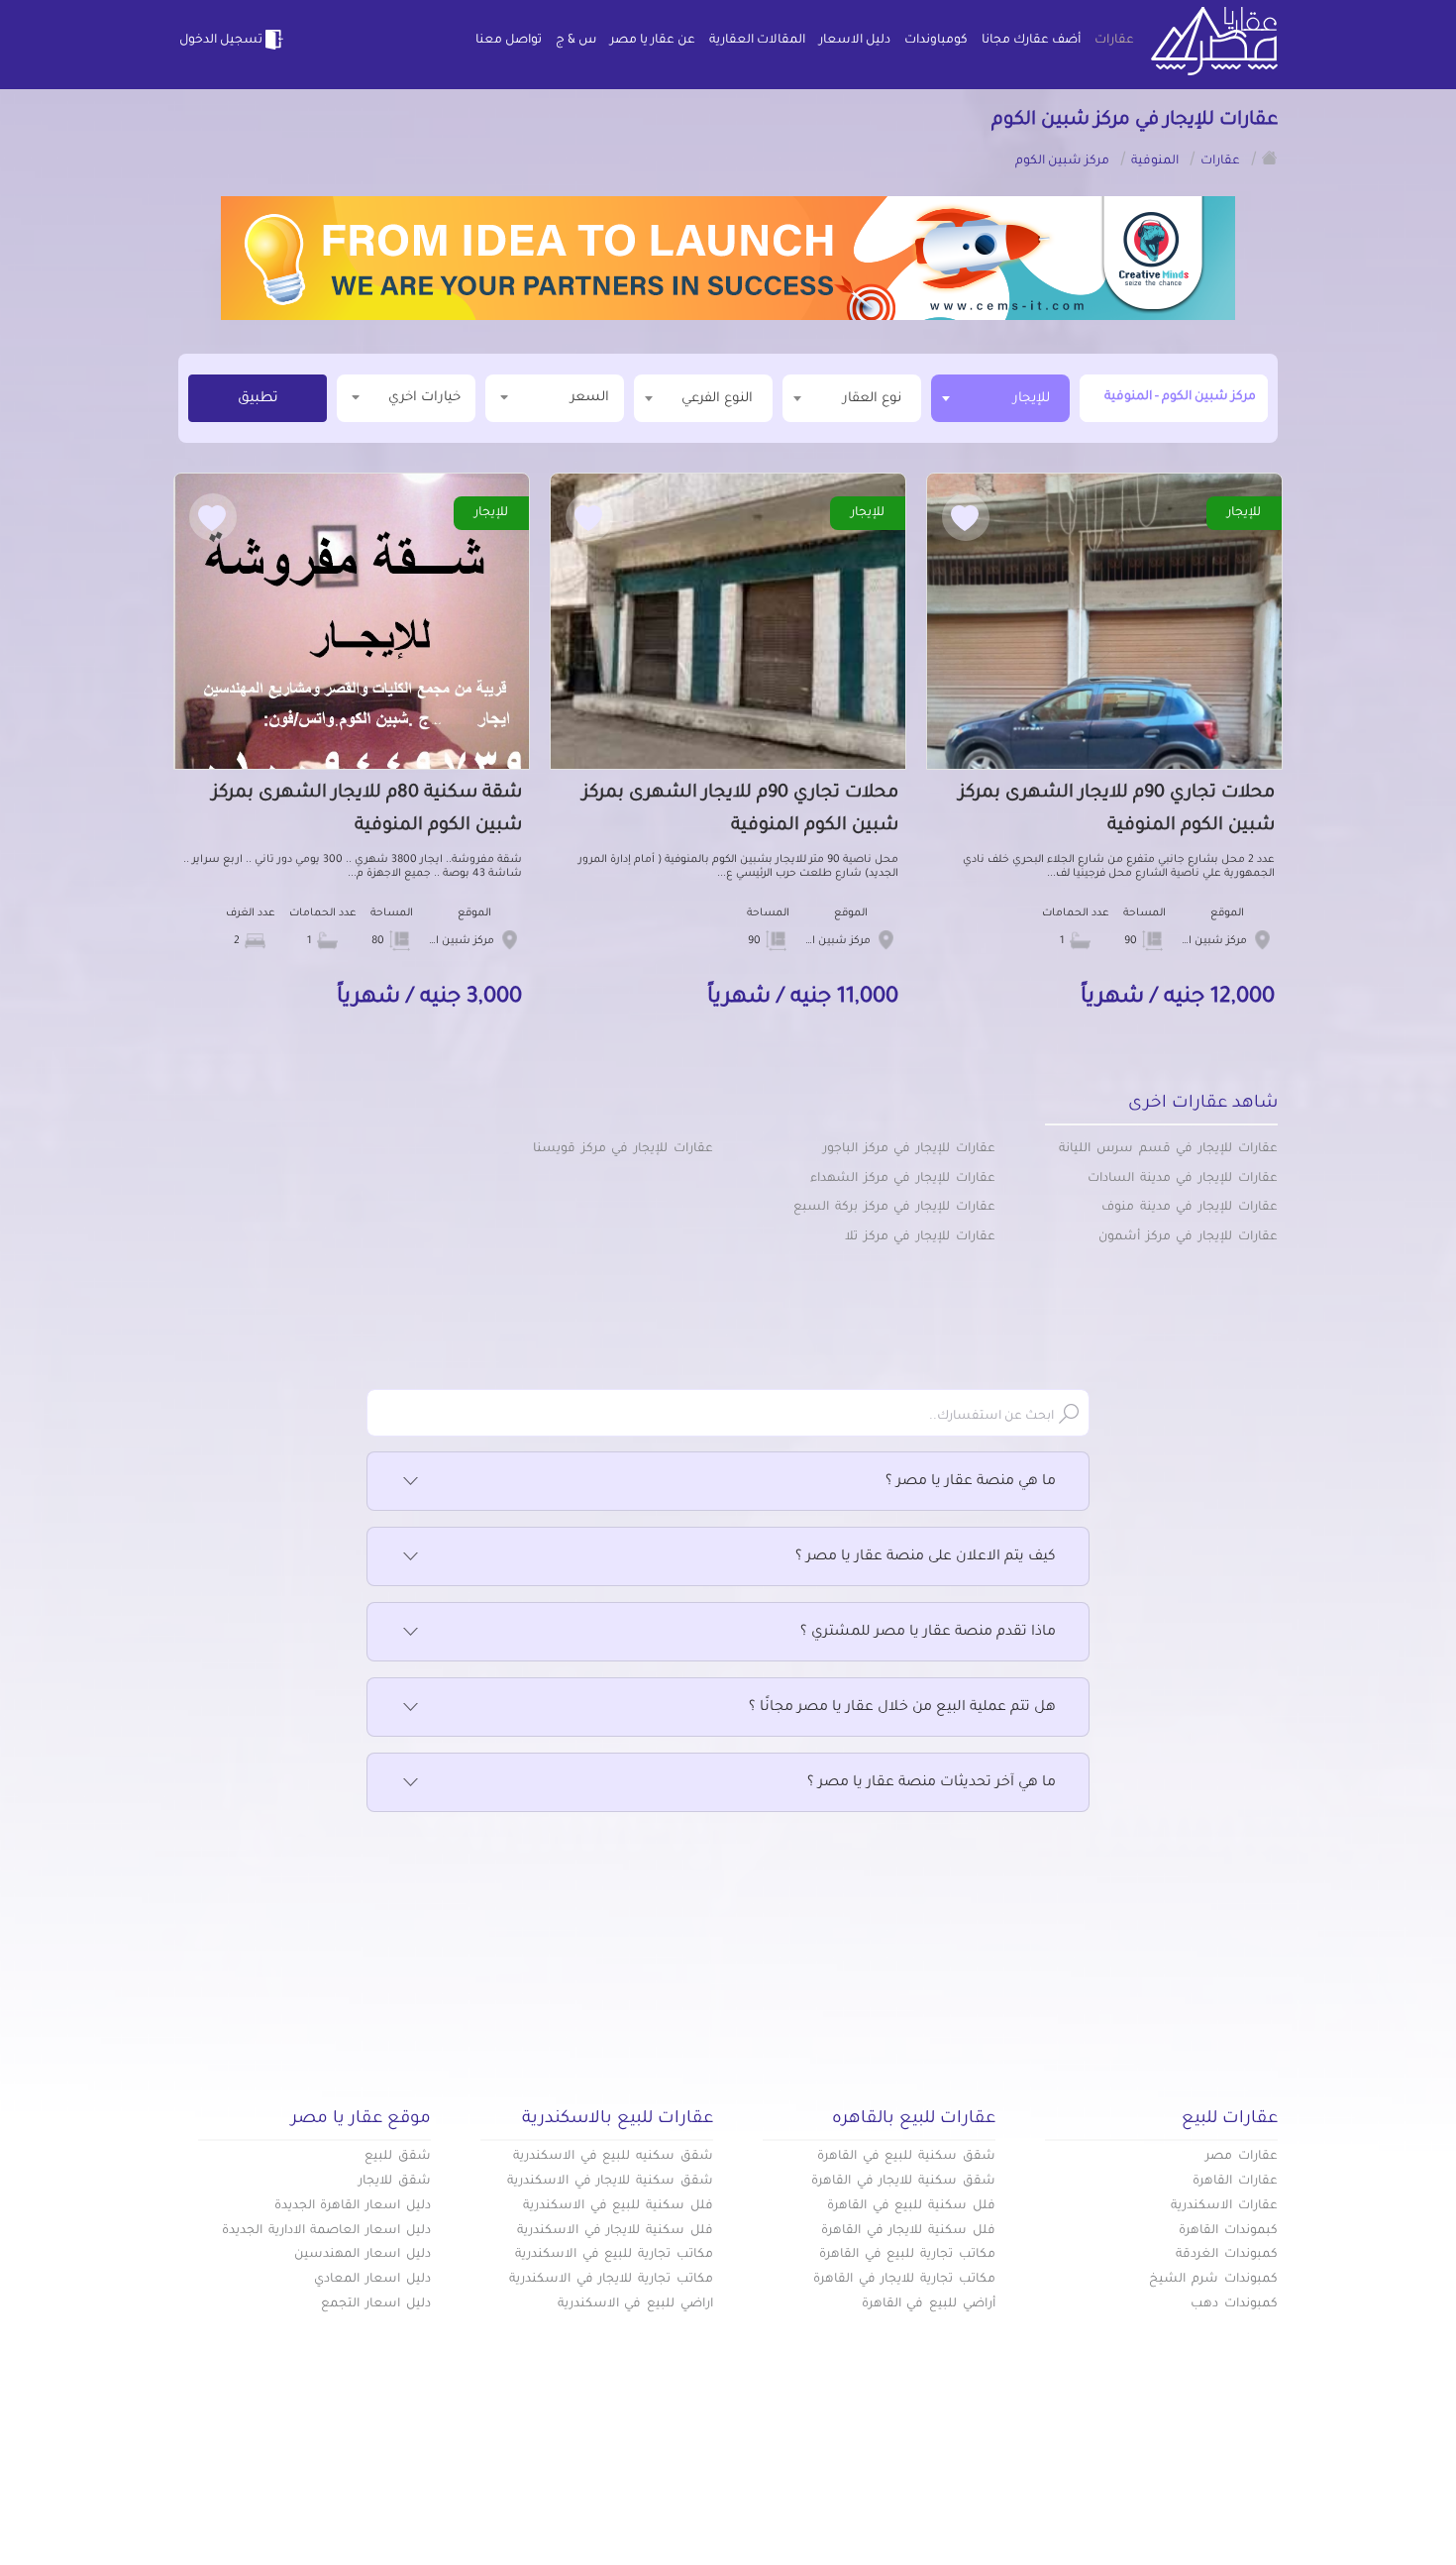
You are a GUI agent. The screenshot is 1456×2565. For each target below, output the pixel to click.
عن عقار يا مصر (653, 41)
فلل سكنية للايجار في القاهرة (908, 2231)
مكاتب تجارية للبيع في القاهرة (907, 2255)
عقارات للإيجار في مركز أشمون (1188, 1237)
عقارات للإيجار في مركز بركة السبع (894, 1208)
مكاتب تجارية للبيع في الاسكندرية (614, 2255)
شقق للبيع (398, 2157)
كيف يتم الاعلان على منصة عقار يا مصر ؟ (926, 1557)
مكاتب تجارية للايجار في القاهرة (904, 2280)
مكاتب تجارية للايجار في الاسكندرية (611, 2280)
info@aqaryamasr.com (271, 2495)
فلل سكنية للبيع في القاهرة (911, 2206)
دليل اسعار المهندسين (363, 2255)
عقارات (1114, 41)
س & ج (576, 41)
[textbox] (852, 398)
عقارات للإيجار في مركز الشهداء (903, 1179)
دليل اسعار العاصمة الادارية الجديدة (326, 2231)
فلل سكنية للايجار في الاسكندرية (615, 2231)
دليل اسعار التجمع (376, 2304)
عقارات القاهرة (1235, 2182)
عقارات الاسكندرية (1224, 2206)
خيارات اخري (424, 398)
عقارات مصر (1242, 2157)
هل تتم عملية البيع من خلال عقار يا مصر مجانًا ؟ (902, 1708)
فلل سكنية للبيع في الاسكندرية (618, 2206)
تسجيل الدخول (221, 41)
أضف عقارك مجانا (1031, 41)
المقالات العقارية (757, 41)
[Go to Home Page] (1270, 158)
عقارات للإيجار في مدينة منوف (1190, 1208)
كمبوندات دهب (1234, 2304)
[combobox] (1000, 398)
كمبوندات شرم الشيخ (1213, 2280)
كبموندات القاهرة (1228, 2231)
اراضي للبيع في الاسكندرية (635, 2304)
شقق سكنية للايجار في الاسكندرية (610, 2182)
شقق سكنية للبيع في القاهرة (906, 2157)
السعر (590, 398)
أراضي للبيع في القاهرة (929, 2304)
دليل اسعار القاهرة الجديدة (353, 2206)
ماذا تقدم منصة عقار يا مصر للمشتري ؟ (928, 1633)
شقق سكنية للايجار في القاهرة (903, 2182)
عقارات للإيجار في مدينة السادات (1183, 1179)
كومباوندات (936, 41)
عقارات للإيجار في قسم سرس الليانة (1168, 1149)
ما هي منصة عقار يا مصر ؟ (971, 1482)
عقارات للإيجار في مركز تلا (920, 1237)
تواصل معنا (509, 41)
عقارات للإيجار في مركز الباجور (909, 1149)
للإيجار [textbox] (1032, 399)
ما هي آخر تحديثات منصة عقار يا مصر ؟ (932, 1783)
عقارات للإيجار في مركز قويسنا (623, 1149)
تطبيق (258, 399)
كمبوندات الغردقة (1227, 2255)
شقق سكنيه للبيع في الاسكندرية (613, 2157)
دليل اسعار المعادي (372, 2280)
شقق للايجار (395, 2182)
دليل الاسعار (855, 41)
